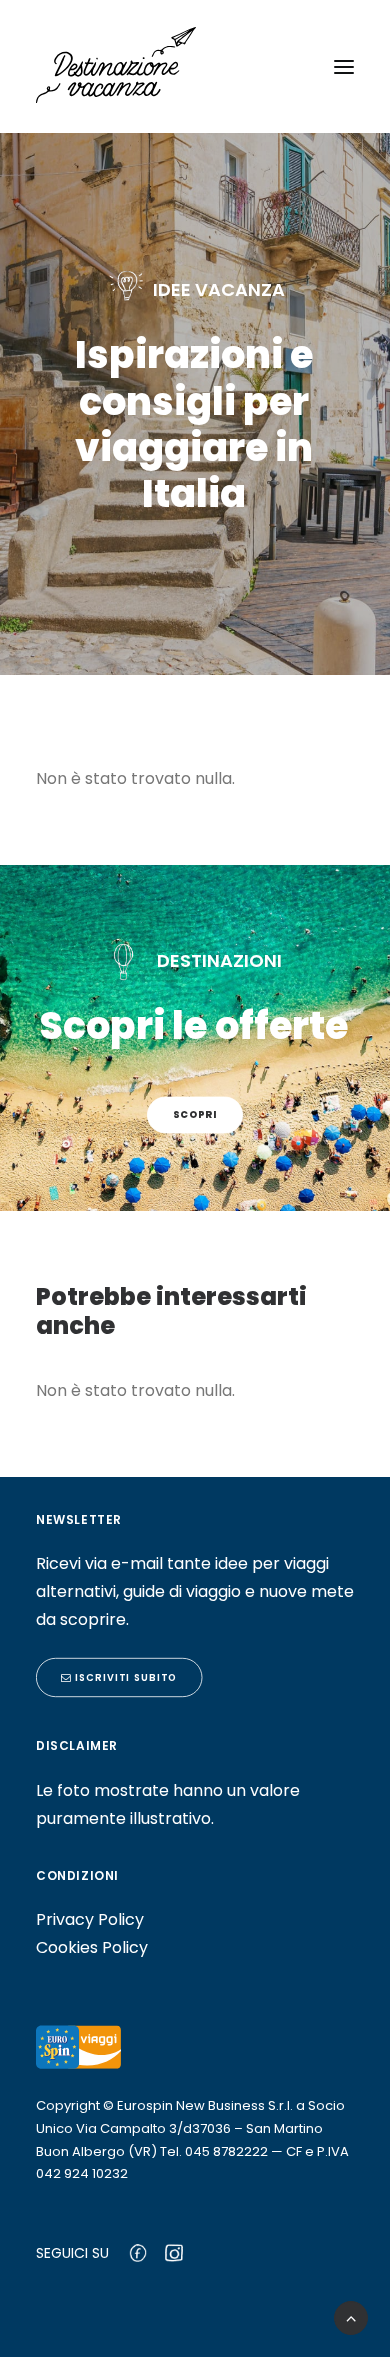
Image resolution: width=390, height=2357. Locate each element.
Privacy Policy (90, 1919)
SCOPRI (195, 1115)
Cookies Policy (92, 1947)
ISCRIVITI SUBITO (124, 1678)
